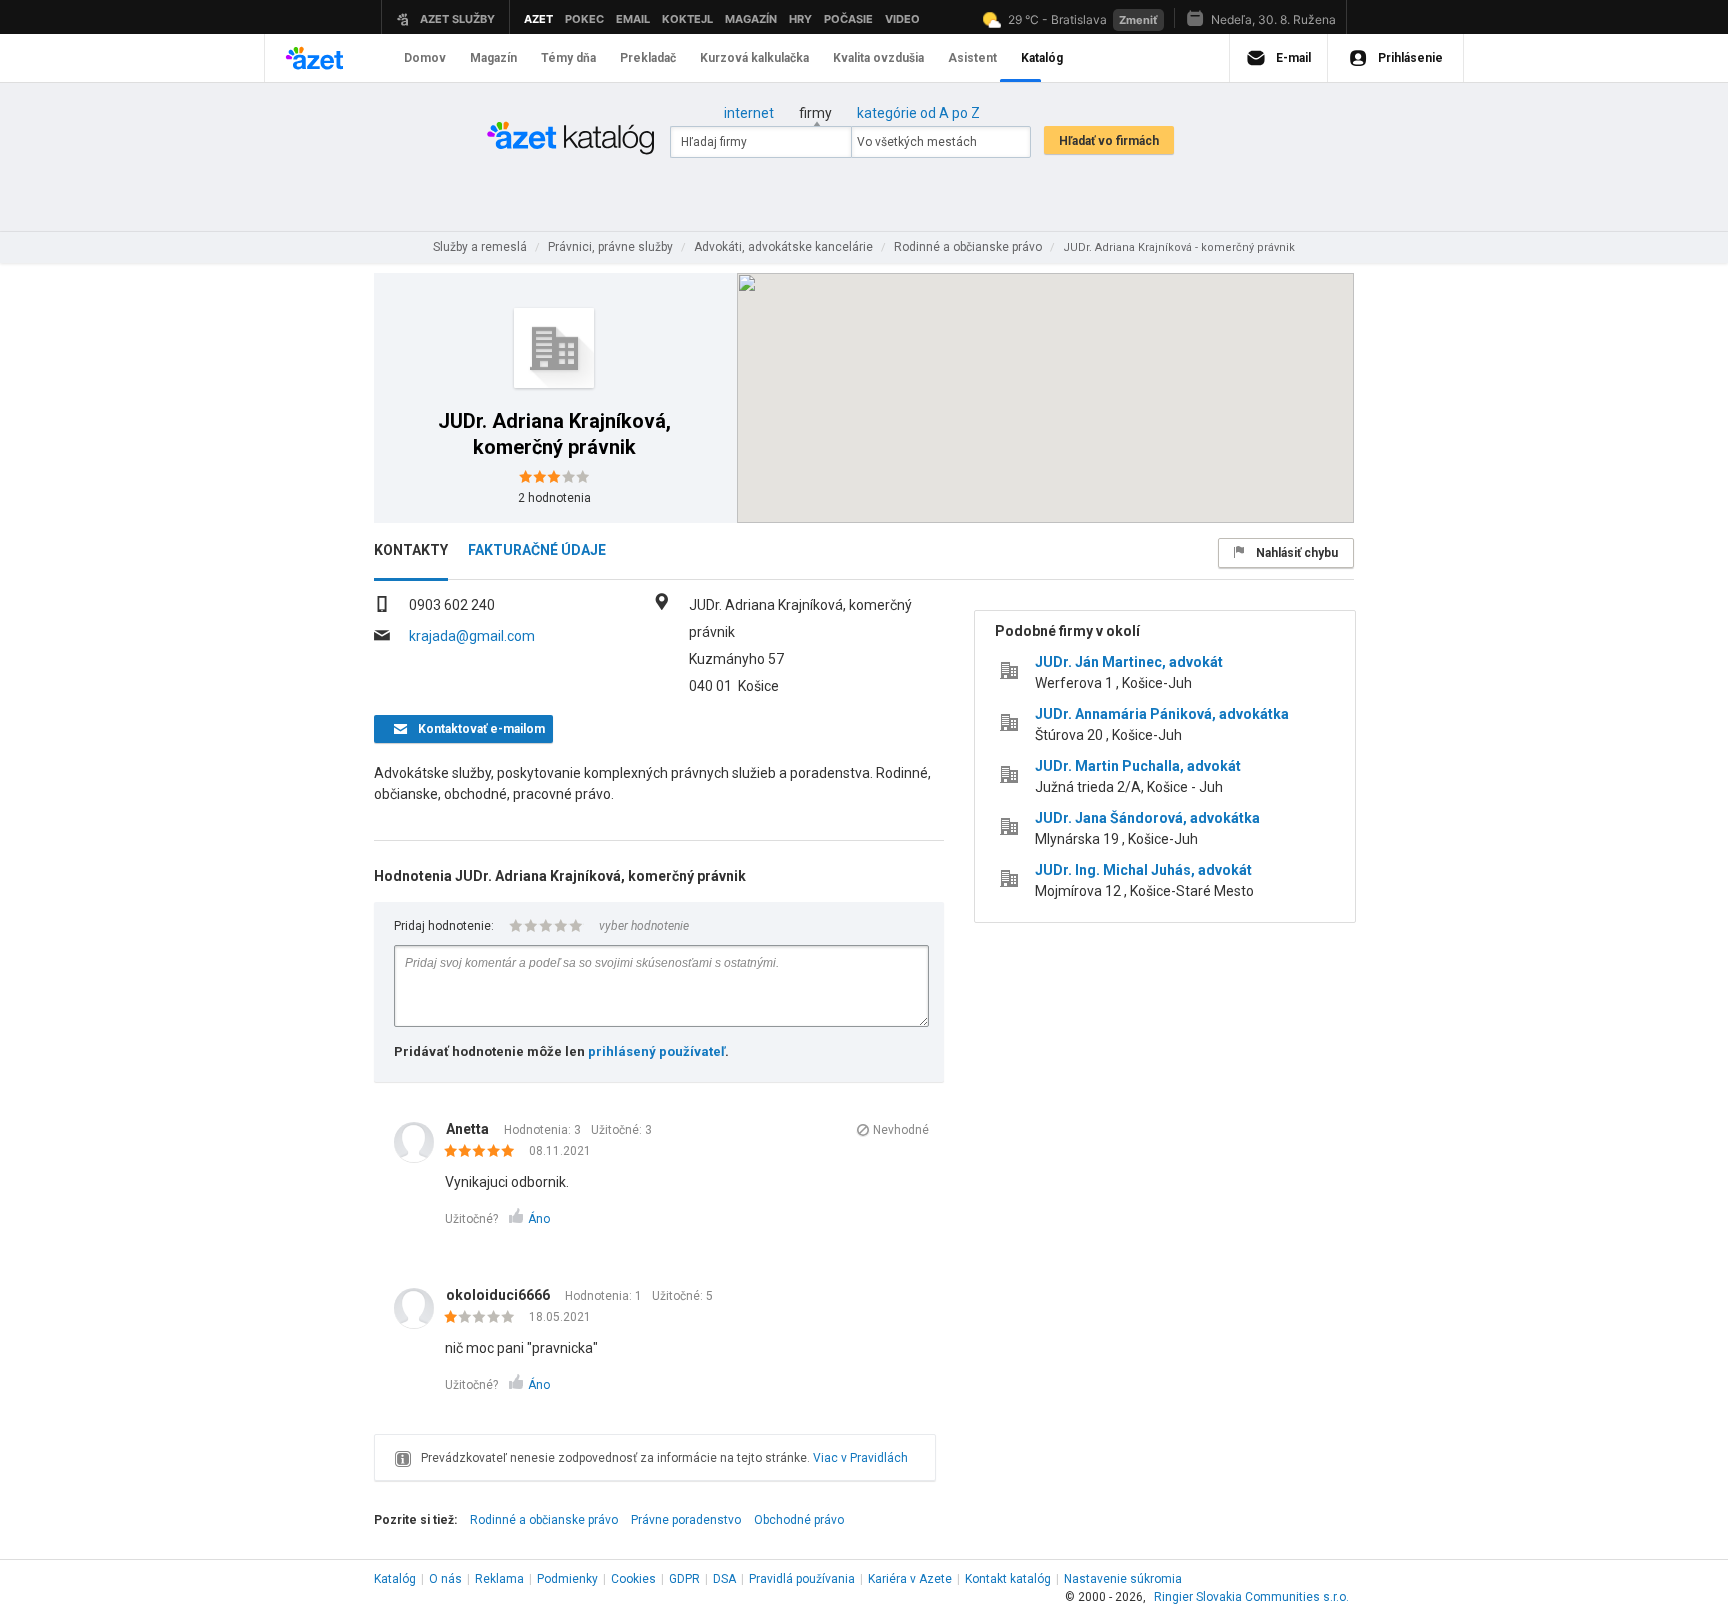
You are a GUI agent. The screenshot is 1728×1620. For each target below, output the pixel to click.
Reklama (499, 1579)
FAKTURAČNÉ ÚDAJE (537, 550)
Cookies (633, 1579)
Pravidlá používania (802, 1579)
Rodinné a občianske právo (544, 1520)
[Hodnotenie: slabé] (484, 1318)
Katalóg (395, 1579)
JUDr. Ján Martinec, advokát (1129, 662)
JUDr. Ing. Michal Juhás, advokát (1143, 870)
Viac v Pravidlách (860, 1458)
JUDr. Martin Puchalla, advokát (1138, 766)
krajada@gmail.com (472, 636)
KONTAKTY (411, 550)
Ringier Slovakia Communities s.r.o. (1251, 1597)
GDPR (684, 1579)
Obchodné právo (799, 1520)
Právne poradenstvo (686, 1520)
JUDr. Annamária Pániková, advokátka (1162, 714)
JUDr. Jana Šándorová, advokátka (1147, 818)
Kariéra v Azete (910, 1579)
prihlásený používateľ (656, 1051)
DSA (724, 1579)
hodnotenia (554, 498)
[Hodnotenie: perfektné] (484, 1152)
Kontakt (1008, 1579)
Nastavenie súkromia (1123, 1579)
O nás (445, 1579)
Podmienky (567, 1579)
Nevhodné (901, 1130)
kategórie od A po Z (918, 113)
